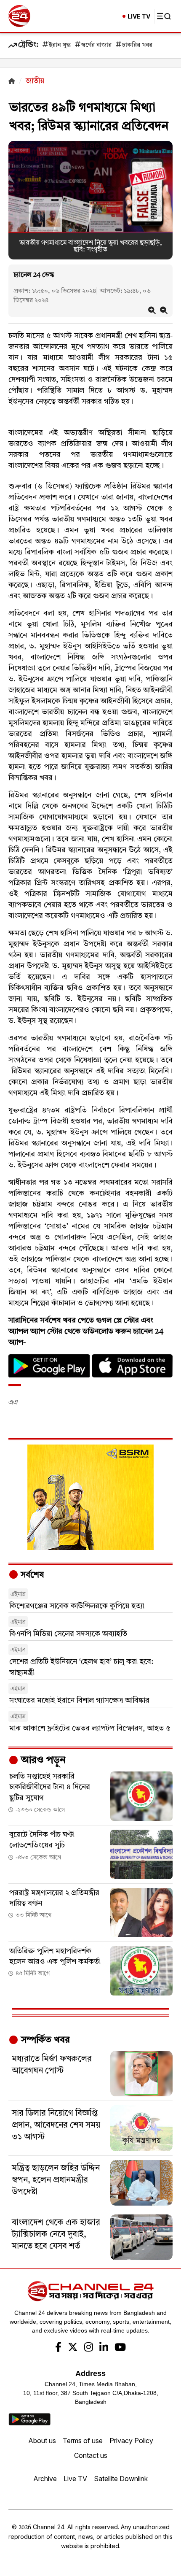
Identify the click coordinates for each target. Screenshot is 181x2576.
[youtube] (120, 2348)
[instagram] (89, 2348)
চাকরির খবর (137, 45)
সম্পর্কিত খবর (44, 2040)
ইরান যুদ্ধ (60, 45)
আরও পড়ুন (42, 1761)
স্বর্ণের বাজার (96, 45)
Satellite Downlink (121, 2479)
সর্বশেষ (31, 1575)
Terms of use (83, 2441)
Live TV (75, 2479)
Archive (45, 2479)
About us (42, 2441)
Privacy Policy (131, 2441)
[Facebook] (58, 2348)
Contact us (91, 2455)
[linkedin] (104, 2348)
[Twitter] (73, 2348)
